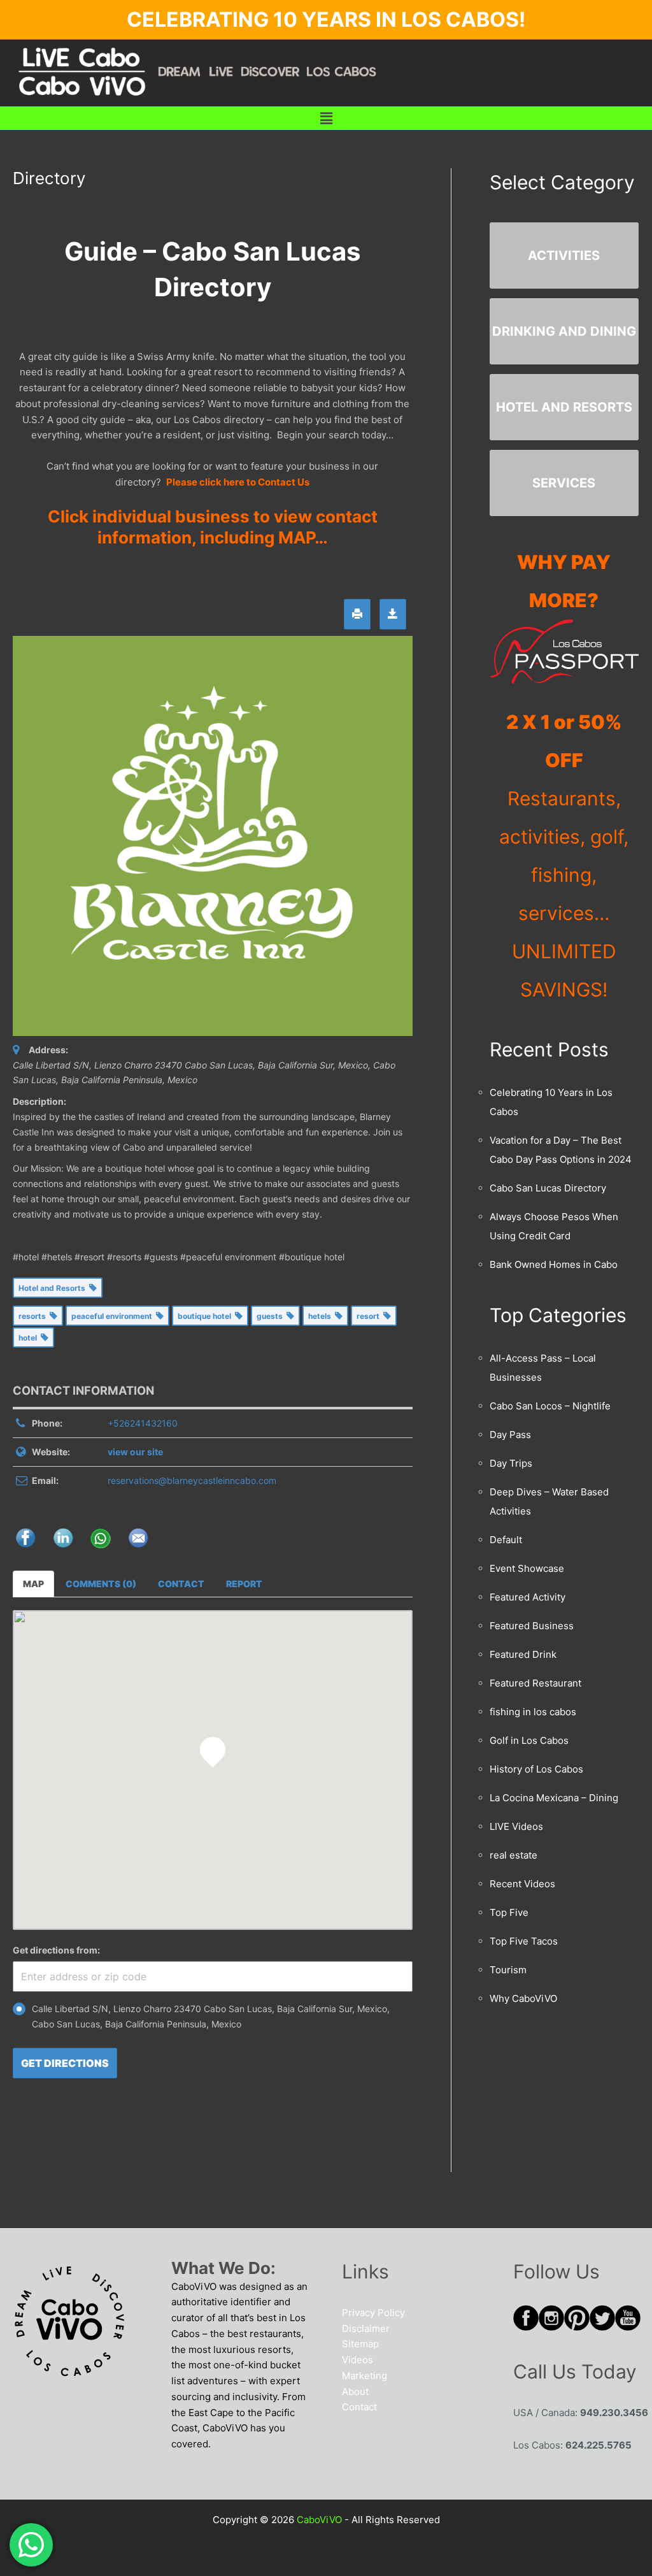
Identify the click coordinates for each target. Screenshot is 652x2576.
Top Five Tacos (524, 1941)
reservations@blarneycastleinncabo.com (192, 1480)
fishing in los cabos (533, 1712)
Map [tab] (33, 1584)
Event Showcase (527, 1568)
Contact (359, 2407)
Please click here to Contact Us (238, 482)
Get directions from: (56, 1950)
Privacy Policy (373, 2313)
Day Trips (511, 1463)
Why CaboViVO (523, 1998)
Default (506, 1540)
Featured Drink (523, 1654)
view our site (135, 1452)
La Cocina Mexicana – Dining (554, 1798)
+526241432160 (143, 1423)
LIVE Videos (516, 1826)
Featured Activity (528, 1597)
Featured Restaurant (535, 1683)
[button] (326, 118)
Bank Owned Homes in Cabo (554, 1264)
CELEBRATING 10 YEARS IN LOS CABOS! (326, 19)
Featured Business (532, 1626)
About (355, 2392)
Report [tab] (244, 1584)
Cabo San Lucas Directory (548, 1188)
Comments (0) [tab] (101, 1584)
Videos (358, 2360)
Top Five (509, 1912)
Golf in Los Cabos (529, 1740)
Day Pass (510, 1435)
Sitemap (360, 2344)
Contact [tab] (181, 1584)
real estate (514, 1855)
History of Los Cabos (536, 1769)
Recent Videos (522, 1884)
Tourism (508, 1970)
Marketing (365, 2376)
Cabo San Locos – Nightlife (550, 1406)
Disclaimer (366, 2328)
